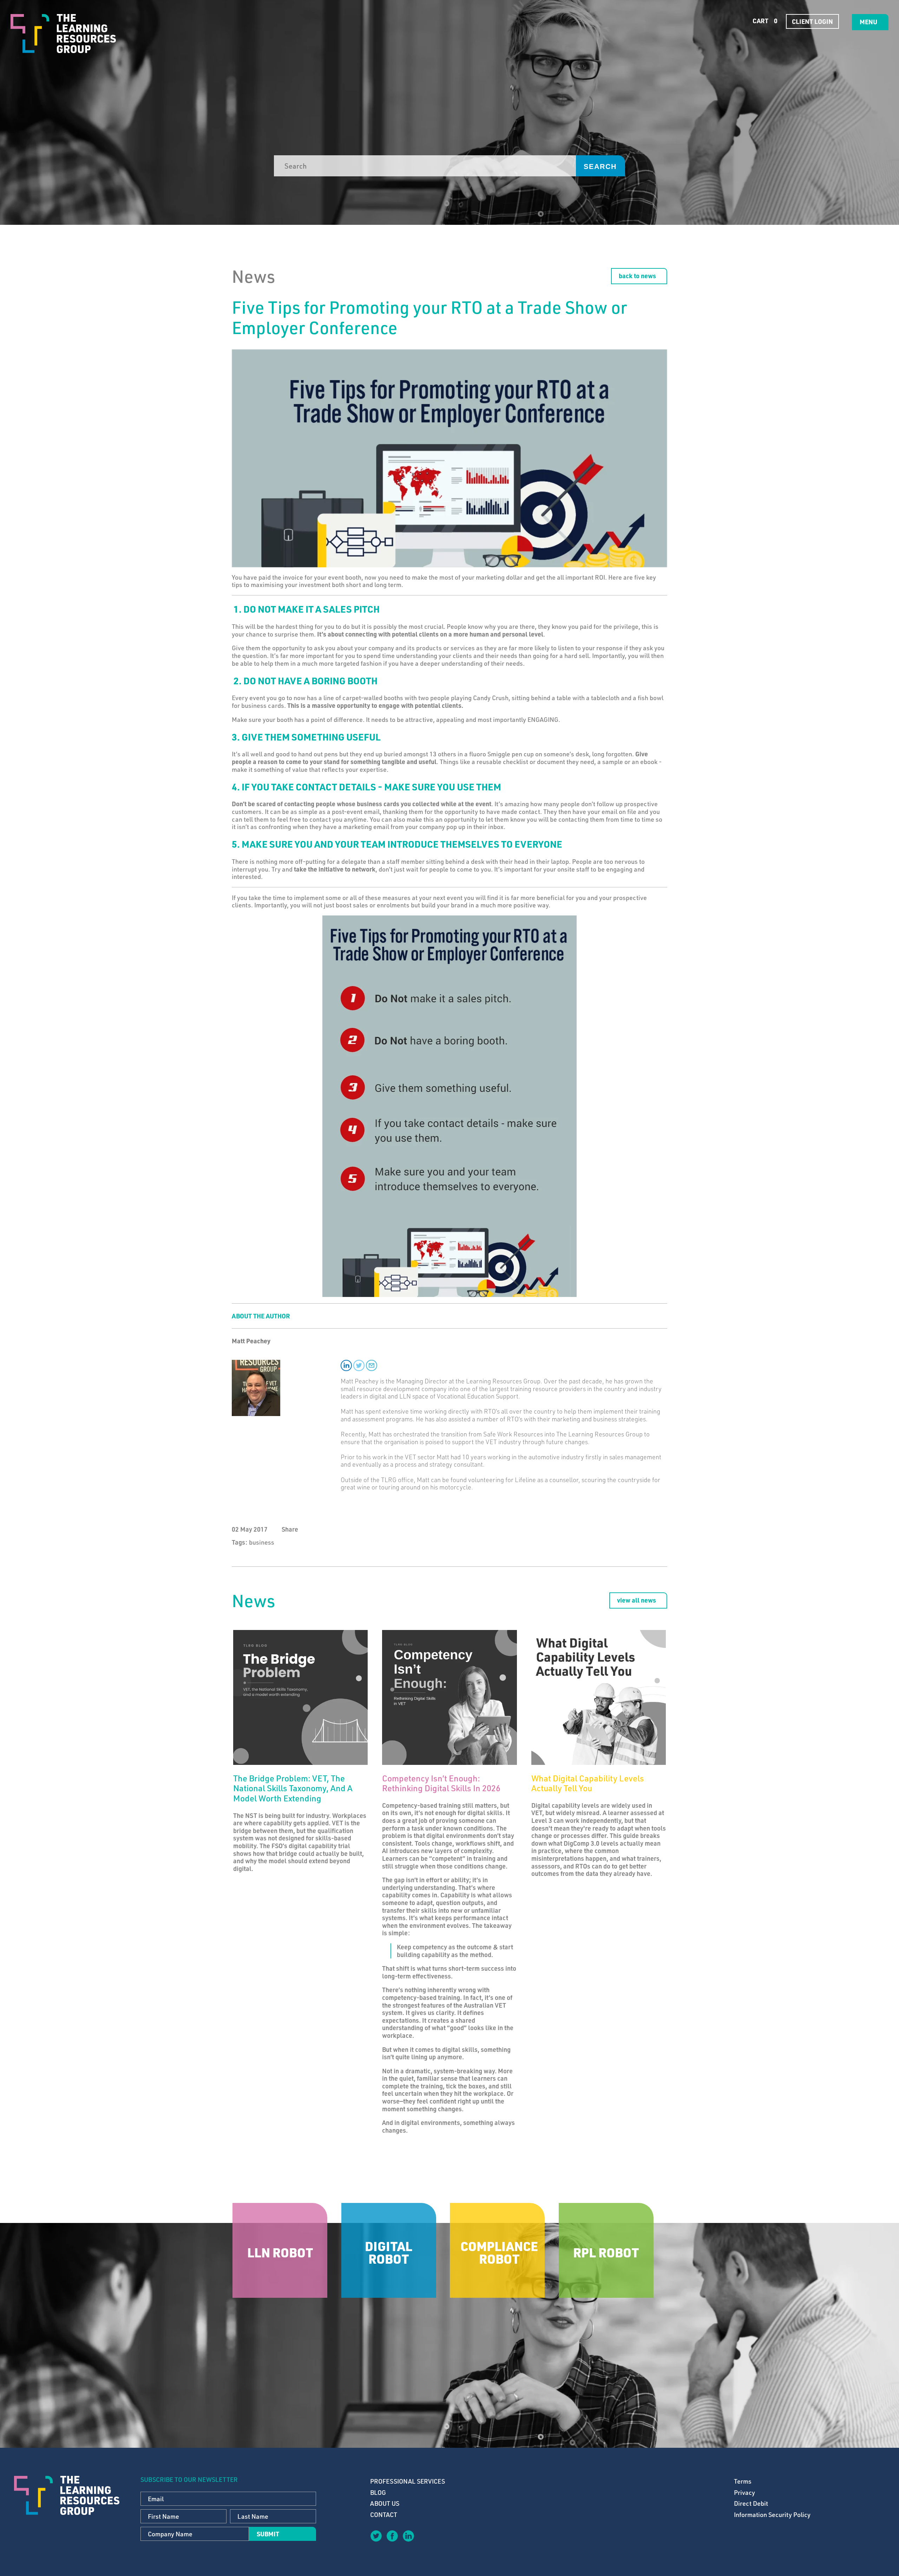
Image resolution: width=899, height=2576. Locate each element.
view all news (636, 1600)
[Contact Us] (424, 2541)
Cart (764, 21)
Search (600, 167)
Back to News (637, 276)
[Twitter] (376, 2536)
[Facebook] (392, 2536)
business (262, 1542)
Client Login (812, 21)
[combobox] (425, 166)
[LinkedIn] (408, 2536)
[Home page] (63, 34)
